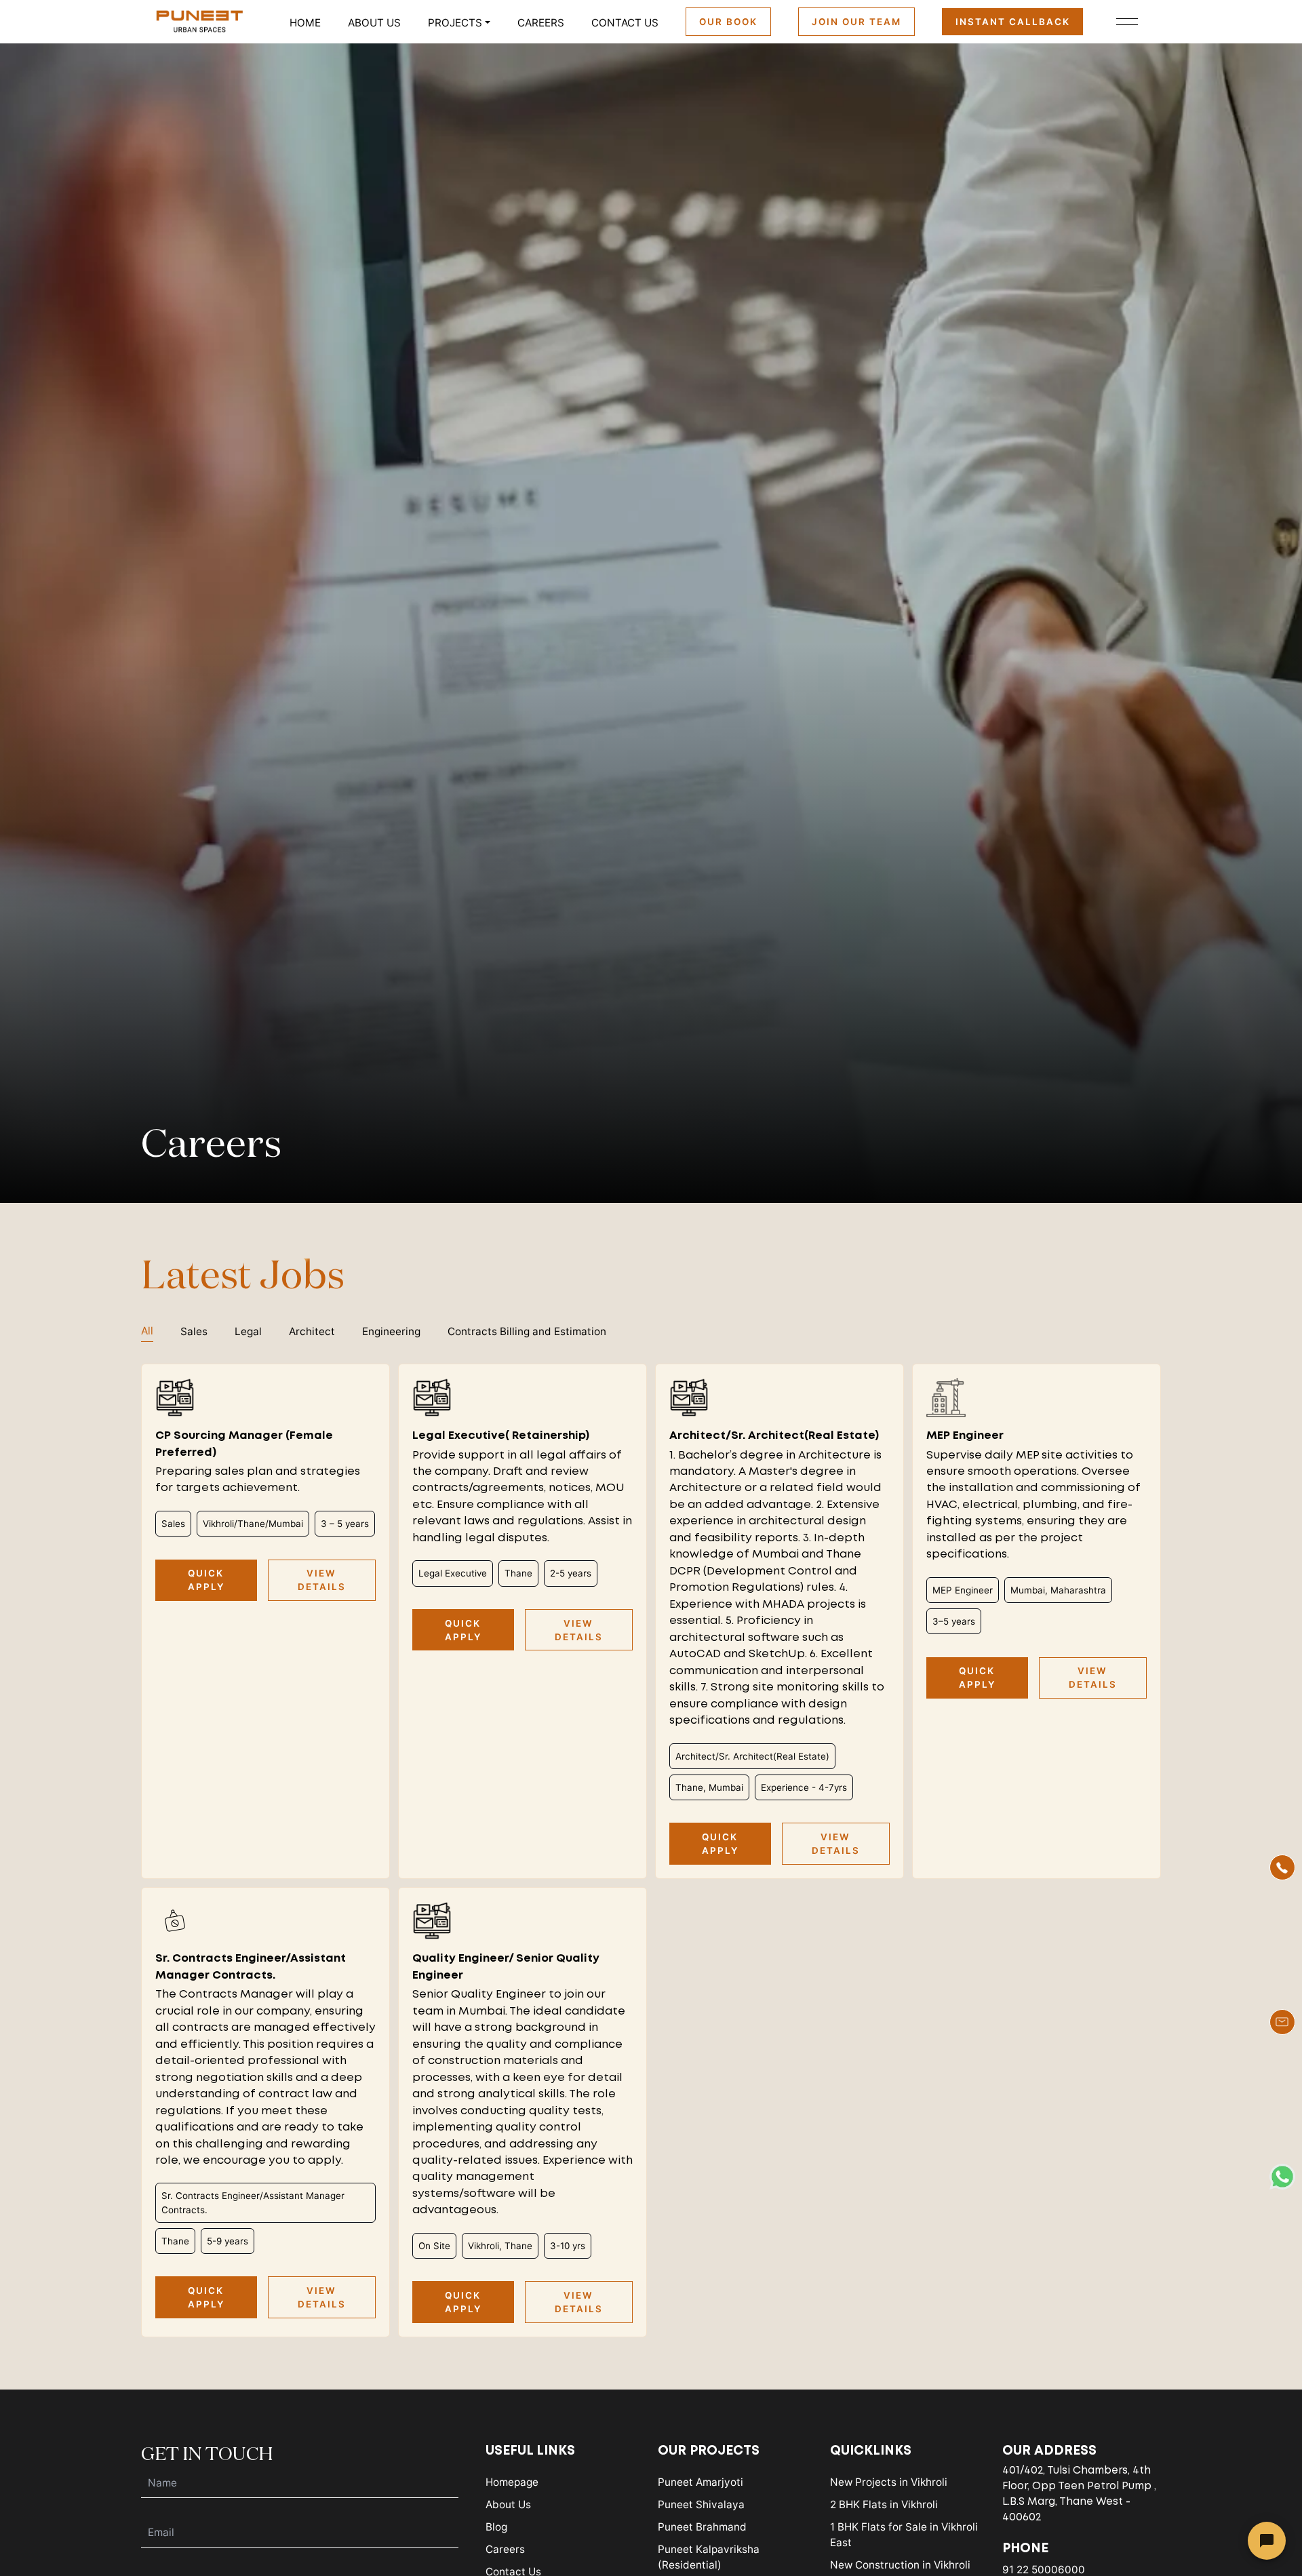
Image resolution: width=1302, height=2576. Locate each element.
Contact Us (625, 23)
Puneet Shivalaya (701, 2504)
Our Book (728, 22)
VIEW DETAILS (322, 1580)
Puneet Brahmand (702, 2527)
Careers (541, 23)
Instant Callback (1013, 22)
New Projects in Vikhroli (889, 2482)
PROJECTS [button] (455, 23)
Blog (496, 2527)
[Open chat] (1267, 2541)
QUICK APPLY (206, 1580)
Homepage (512, 2482)
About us (374, 23)
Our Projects (709, 2451)
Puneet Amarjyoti (701, 2482)
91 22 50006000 (1044, 2570)
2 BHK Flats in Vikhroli (884, 2504)
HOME (305, 23)
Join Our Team (856, 22)
